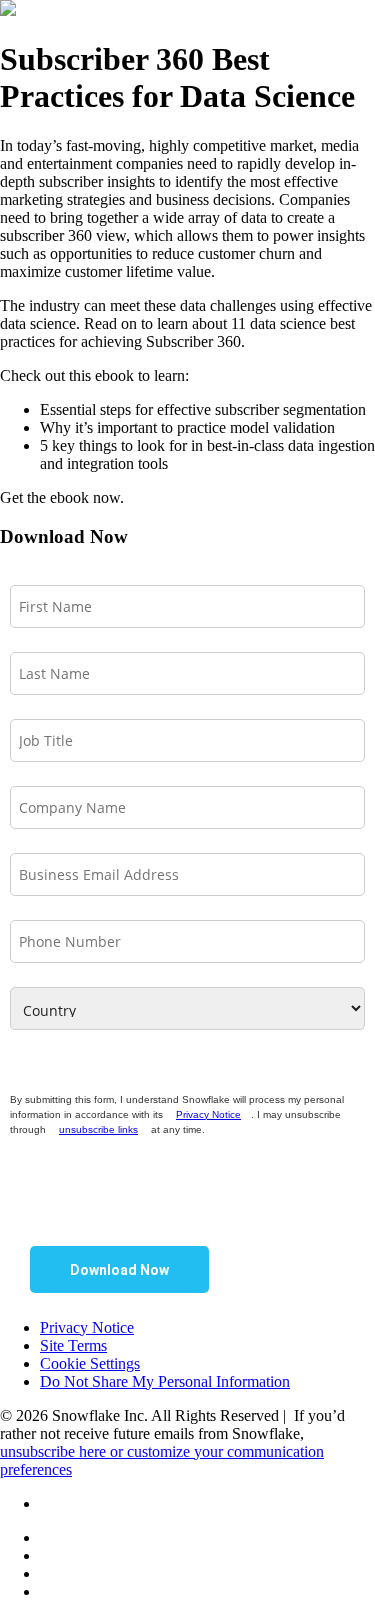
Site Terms (73, 1345)
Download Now (119, 1270)
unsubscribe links (98, 1129)
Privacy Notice (208, 1114)
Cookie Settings (90, 1363)
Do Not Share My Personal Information (165, 1381)
